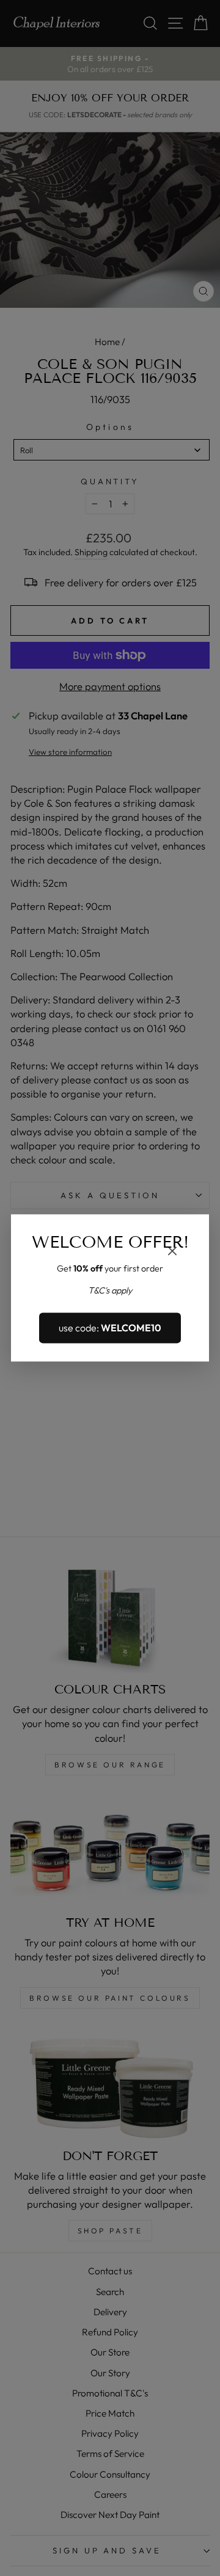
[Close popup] (172, 1252)
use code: (110, 1328)
